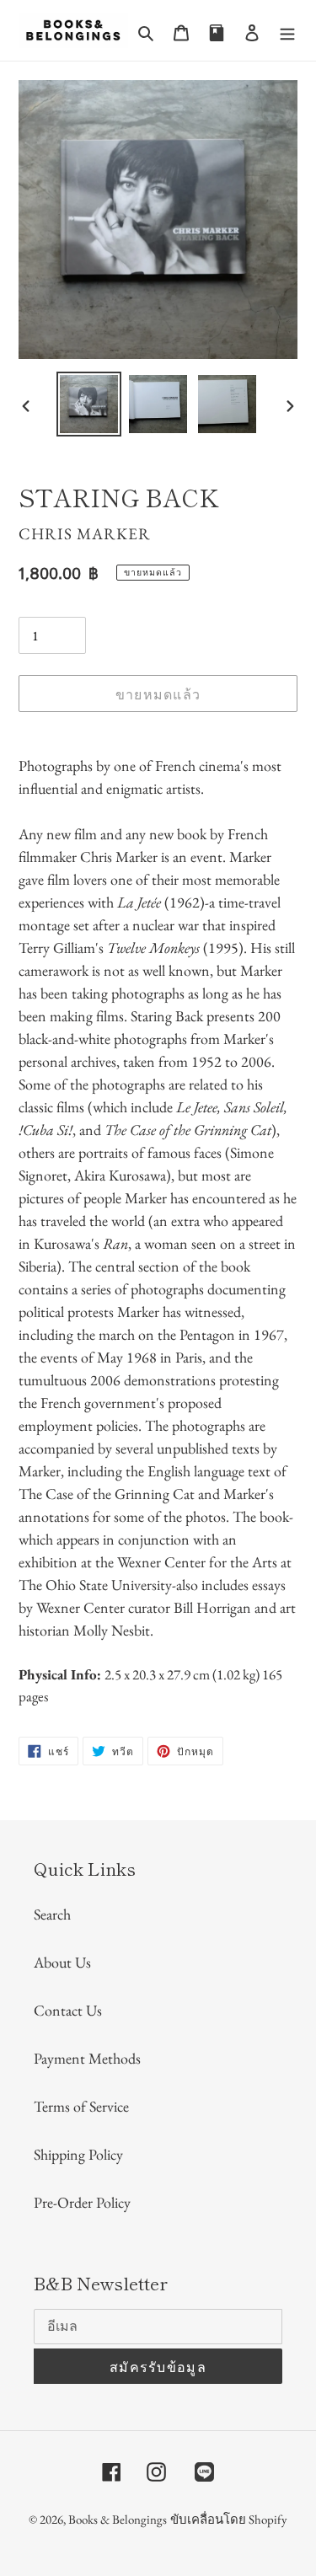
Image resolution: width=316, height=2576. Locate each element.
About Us (62, 1962)
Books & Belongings (118, 2519)
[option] (89, 404)
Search (52, 1914)
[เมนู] (287, 30)
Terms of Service (81, 2106)
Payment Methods (87, 2058)
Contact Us (68, 2010)
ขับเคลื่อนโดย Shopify (229, 2519)
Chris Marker (85, 534)
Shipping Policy (78, 2154)
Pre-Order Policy (82, 2202)
